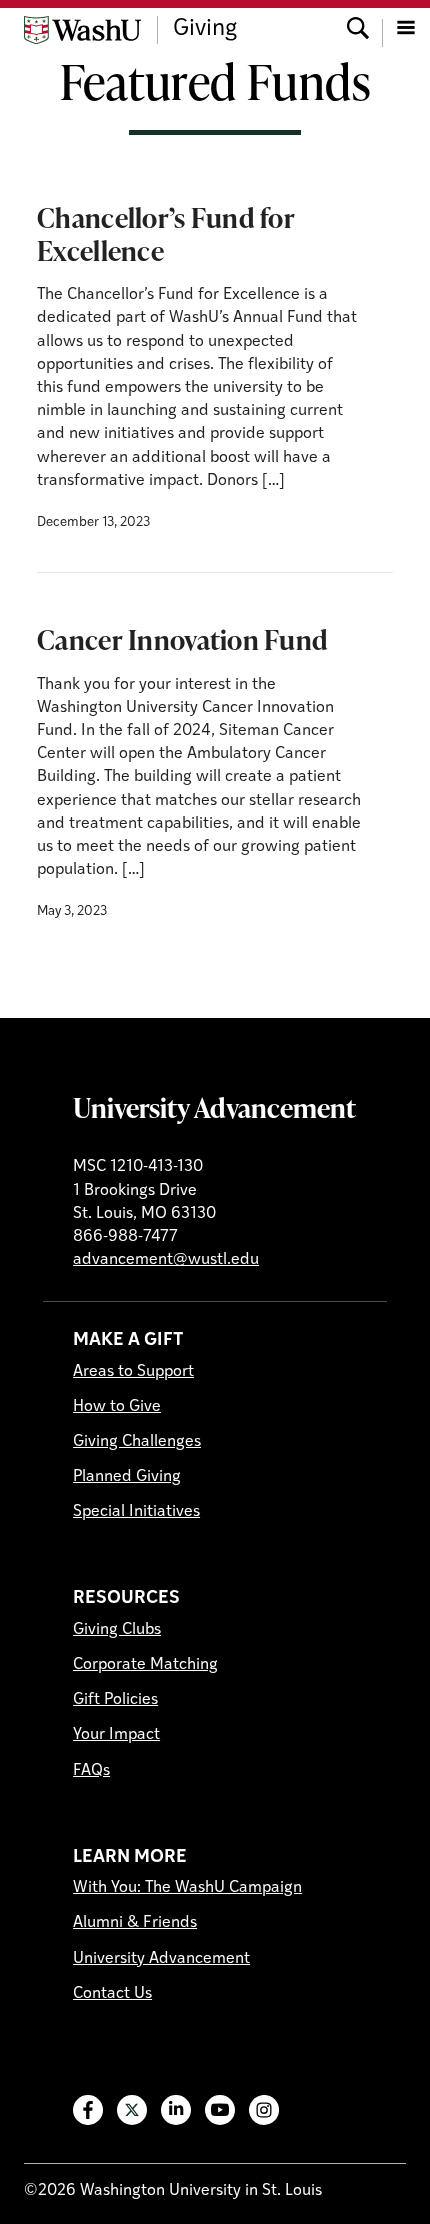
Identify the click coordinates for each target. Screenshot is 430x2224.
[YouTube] (220, 2110)
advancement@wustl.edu (166, 1260)
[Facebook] (88, 2110)
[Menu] (406, 30)
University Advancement (214, 1107)
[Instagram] (264, 2110)
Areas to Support (133, 1372)
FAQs (91, 1771)
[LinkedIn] (176, 2110)
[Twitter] (132, 2110)
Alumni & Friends (135, 1923)
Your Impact (116, 1735)
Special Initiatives (136, 1512)
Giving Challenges (137, 1442)
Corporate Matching (145, 1665)
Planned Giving (127, 1477)
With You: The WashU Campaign (187, 1888)
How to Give (117, 1407)
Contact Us (112, 1994)
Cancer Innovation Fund (182, 639)
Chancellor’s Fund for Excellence (166, 233)
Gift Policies (115, 1700)
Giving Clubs (117, 1630)
